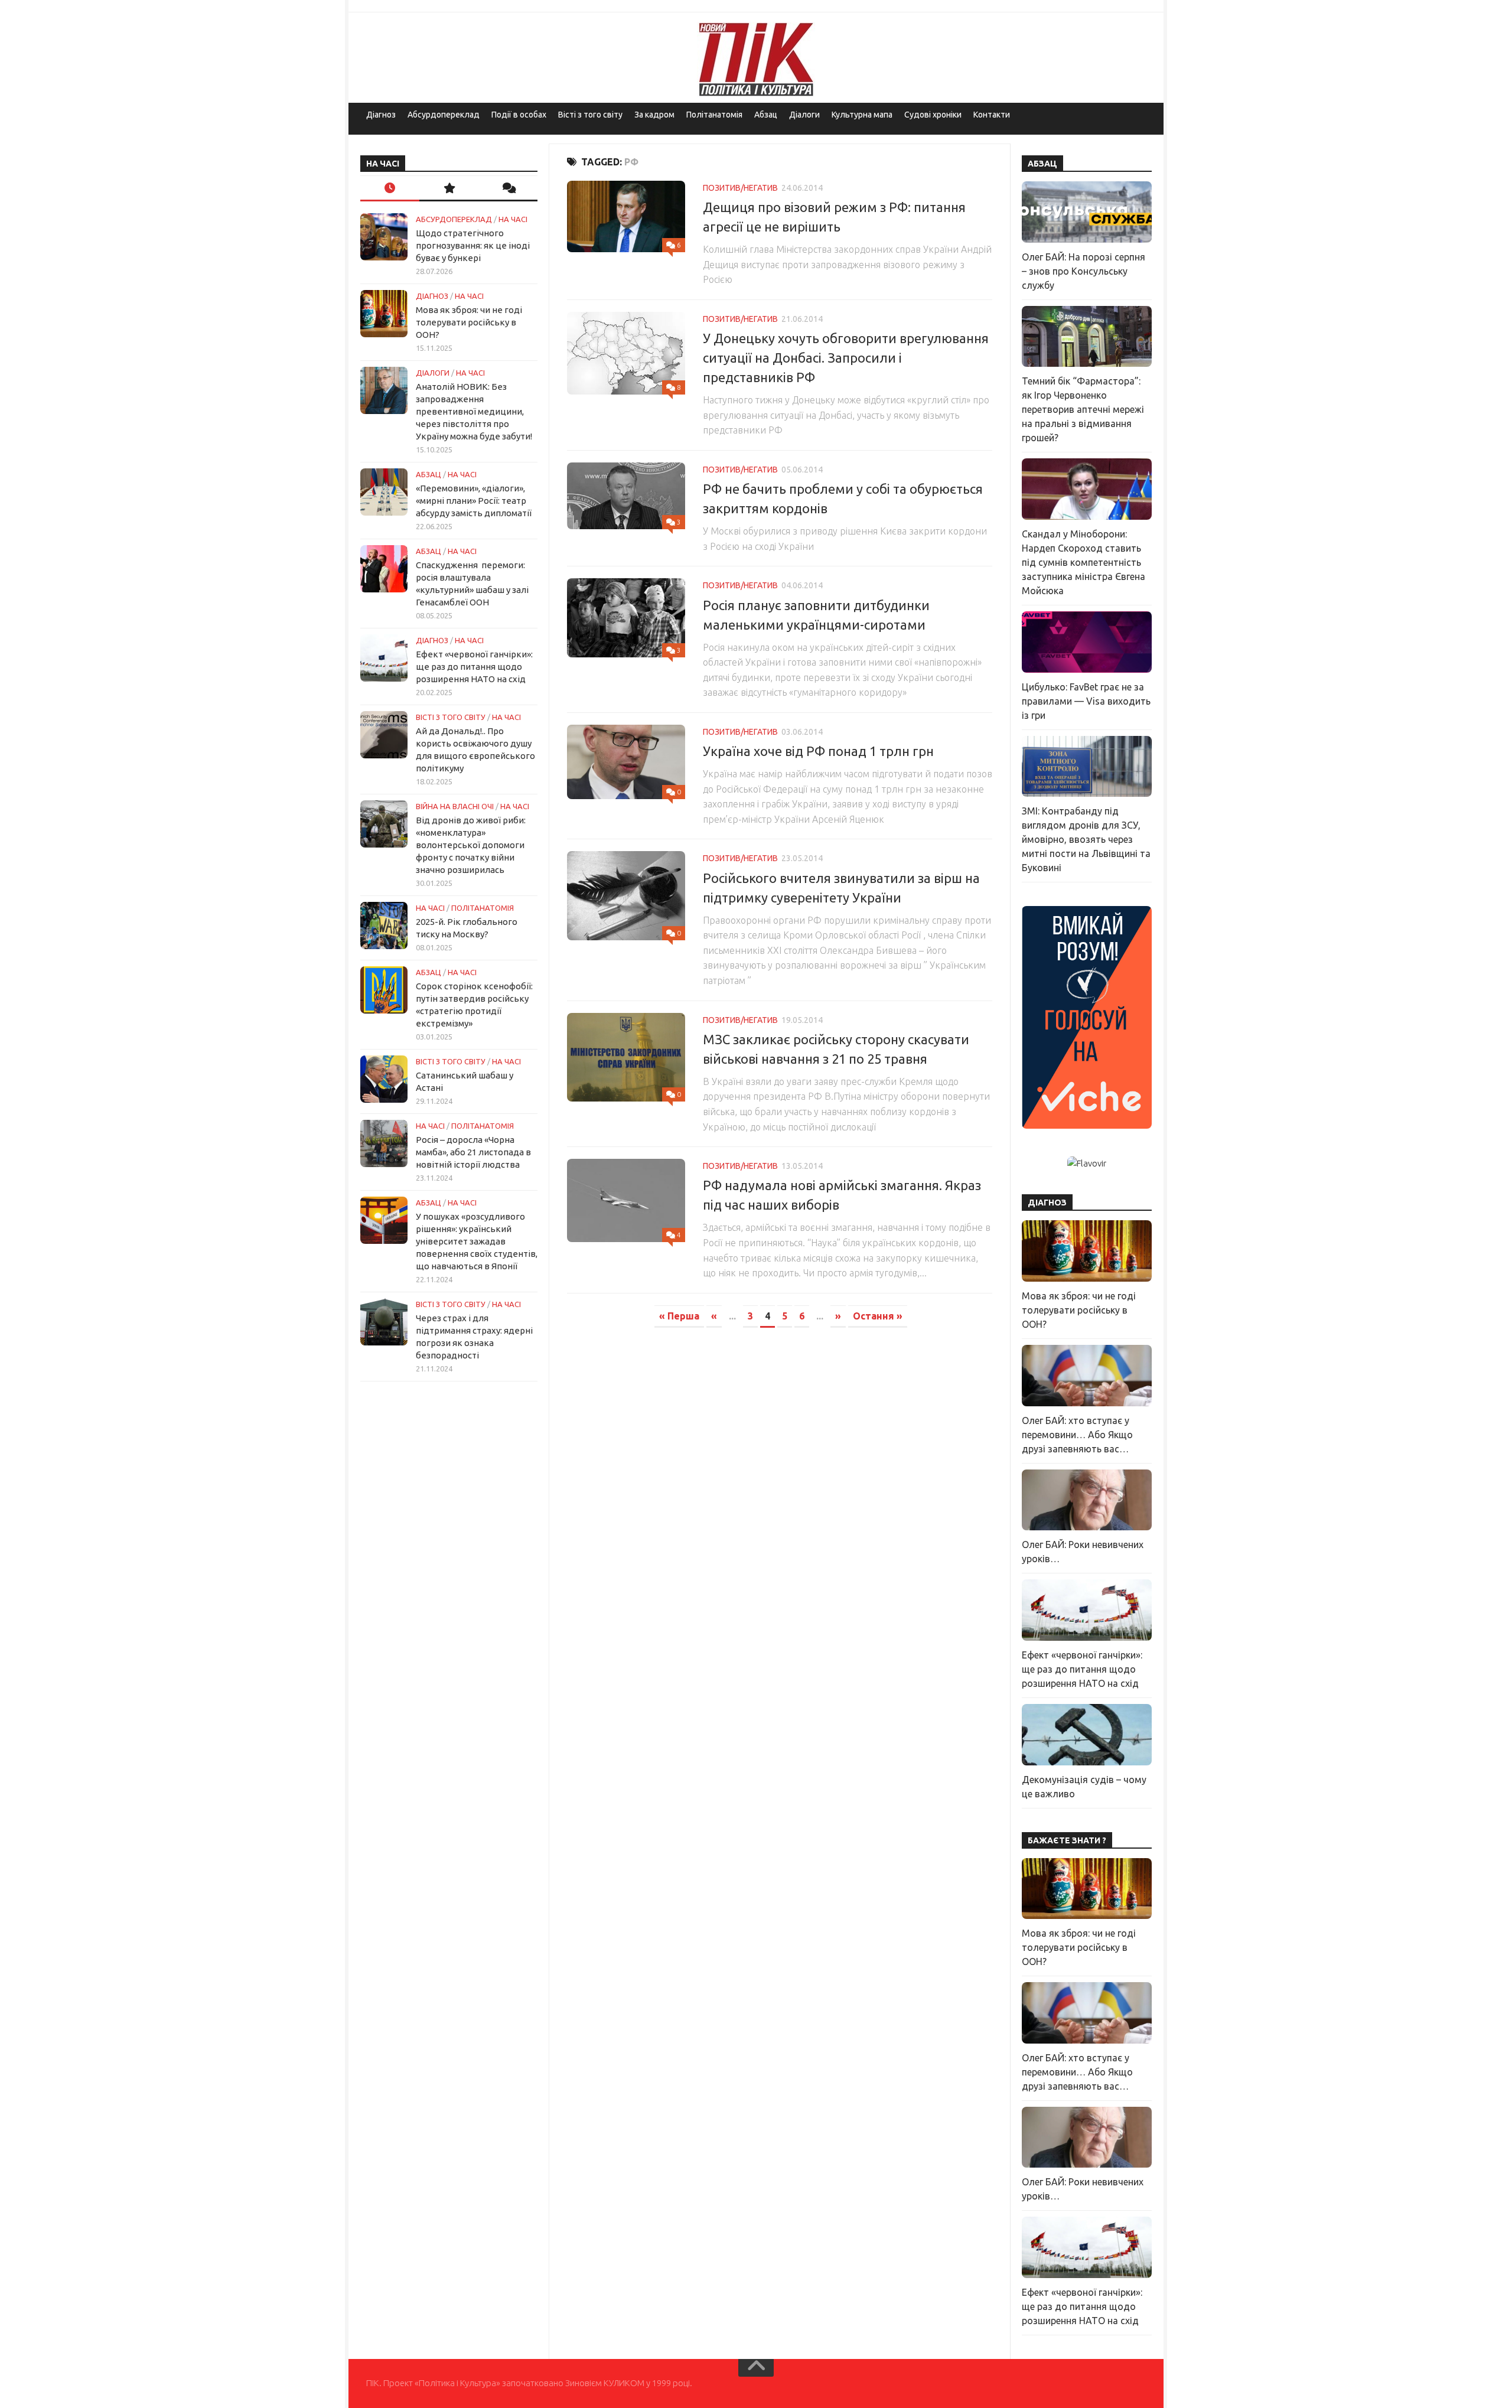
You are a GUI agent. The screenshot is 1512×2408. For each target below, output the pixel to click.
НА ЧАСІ (513, 219)
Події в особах (519, 115)
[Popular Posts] (449, 189)
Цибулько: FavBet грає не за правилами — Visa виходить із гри (1086, 701)
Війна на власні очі (455, 806)
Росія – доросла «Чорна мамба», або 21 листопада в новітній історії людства (473, 1152)
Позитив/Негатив (740, 188)
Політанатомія (714, 115)
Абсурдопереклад (444, 115)
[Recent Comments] (508, 189)
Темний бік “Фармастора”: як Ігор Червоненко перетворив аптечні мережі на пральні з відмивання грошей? (1083, 409)
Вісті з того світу (590, 115)
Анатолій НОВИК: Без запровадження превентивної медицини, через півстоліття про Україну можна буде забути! (474, 411)
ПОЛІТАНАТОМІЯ (483, 908)
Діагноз (381, 115)
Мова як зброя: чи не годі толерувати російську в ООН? (469, 322)
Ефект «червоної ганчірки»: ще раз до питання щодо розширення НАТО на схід (474, 667)
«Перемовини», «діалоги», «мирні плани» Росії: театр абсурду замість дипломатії (474, 501)
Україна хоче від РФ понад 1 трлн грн (818, 751)
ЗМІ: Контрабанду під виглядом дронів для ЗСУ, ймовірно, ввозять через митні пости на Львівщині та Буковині (1086, 839)
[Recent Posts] (390, 189)
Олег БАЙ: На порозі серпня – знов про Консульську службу (1084, 271)
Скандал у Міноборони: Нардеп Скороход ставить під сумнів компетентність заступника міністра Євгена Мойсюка (1084, 562)
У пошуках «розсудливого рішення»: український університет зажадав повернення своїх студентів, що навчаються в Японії (477, 1241)
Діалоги (804, 115)
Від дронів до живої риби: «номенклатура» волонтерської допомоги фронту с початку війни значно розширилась (471, 845)
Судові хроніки (933, 115)
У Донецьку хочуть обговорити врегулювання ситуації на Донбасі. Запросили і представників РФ (846, 358)
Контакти (992, 115)
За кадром (654, 115)
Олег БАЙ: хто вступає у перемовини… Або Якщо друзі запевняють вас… (1077, 1435)
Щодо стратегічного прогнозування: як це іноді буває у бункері (473, 245)
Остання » (878, 1316)
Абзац (766, 115)
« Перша (679, 1316)
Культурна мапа (862, 115)
